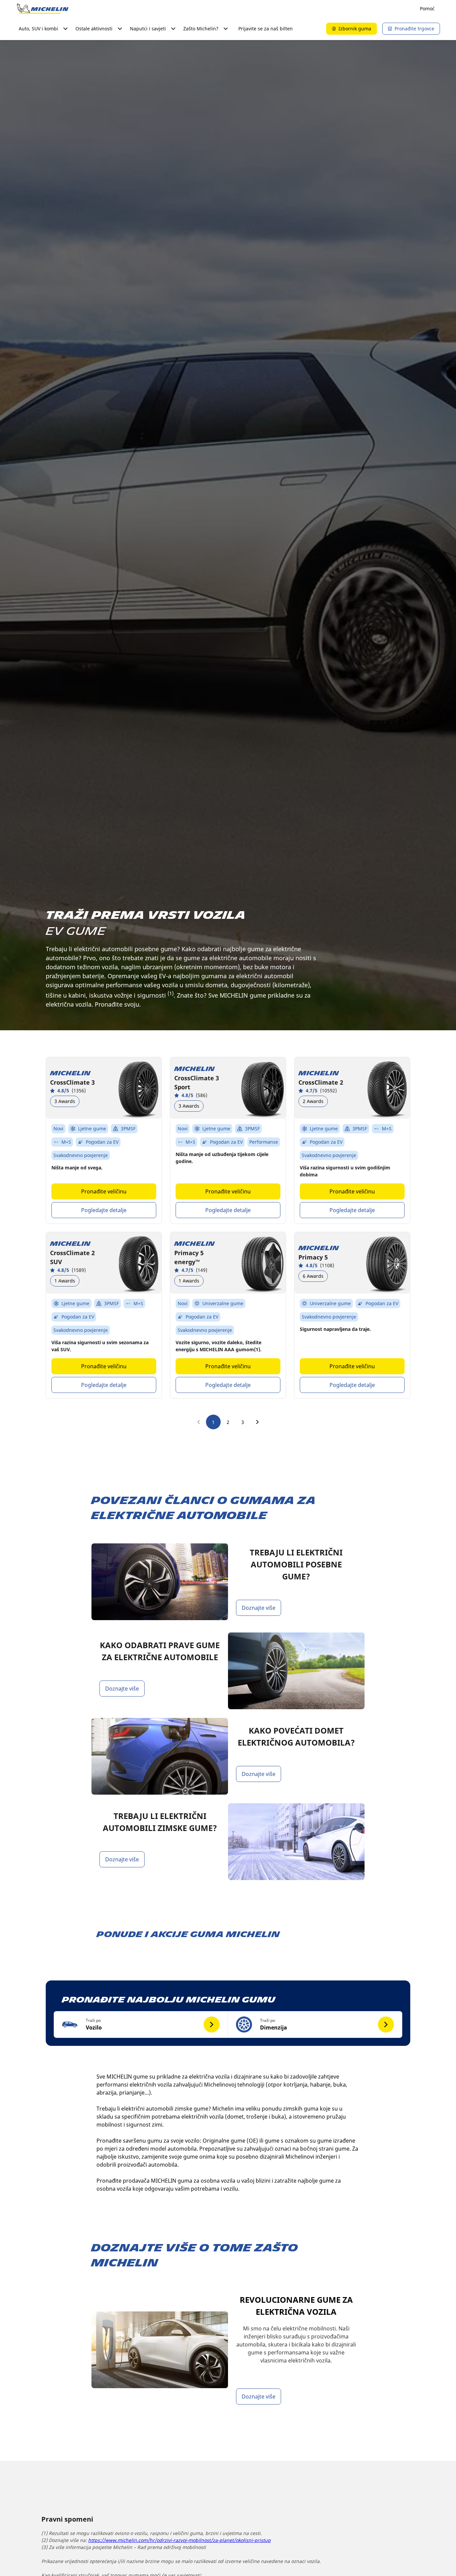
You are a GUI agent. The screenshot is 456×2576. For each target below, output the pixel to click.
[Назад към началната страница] (43, 9)
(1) (171, 993)
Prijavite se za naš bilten (266, 29)
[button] (141, 2025)
